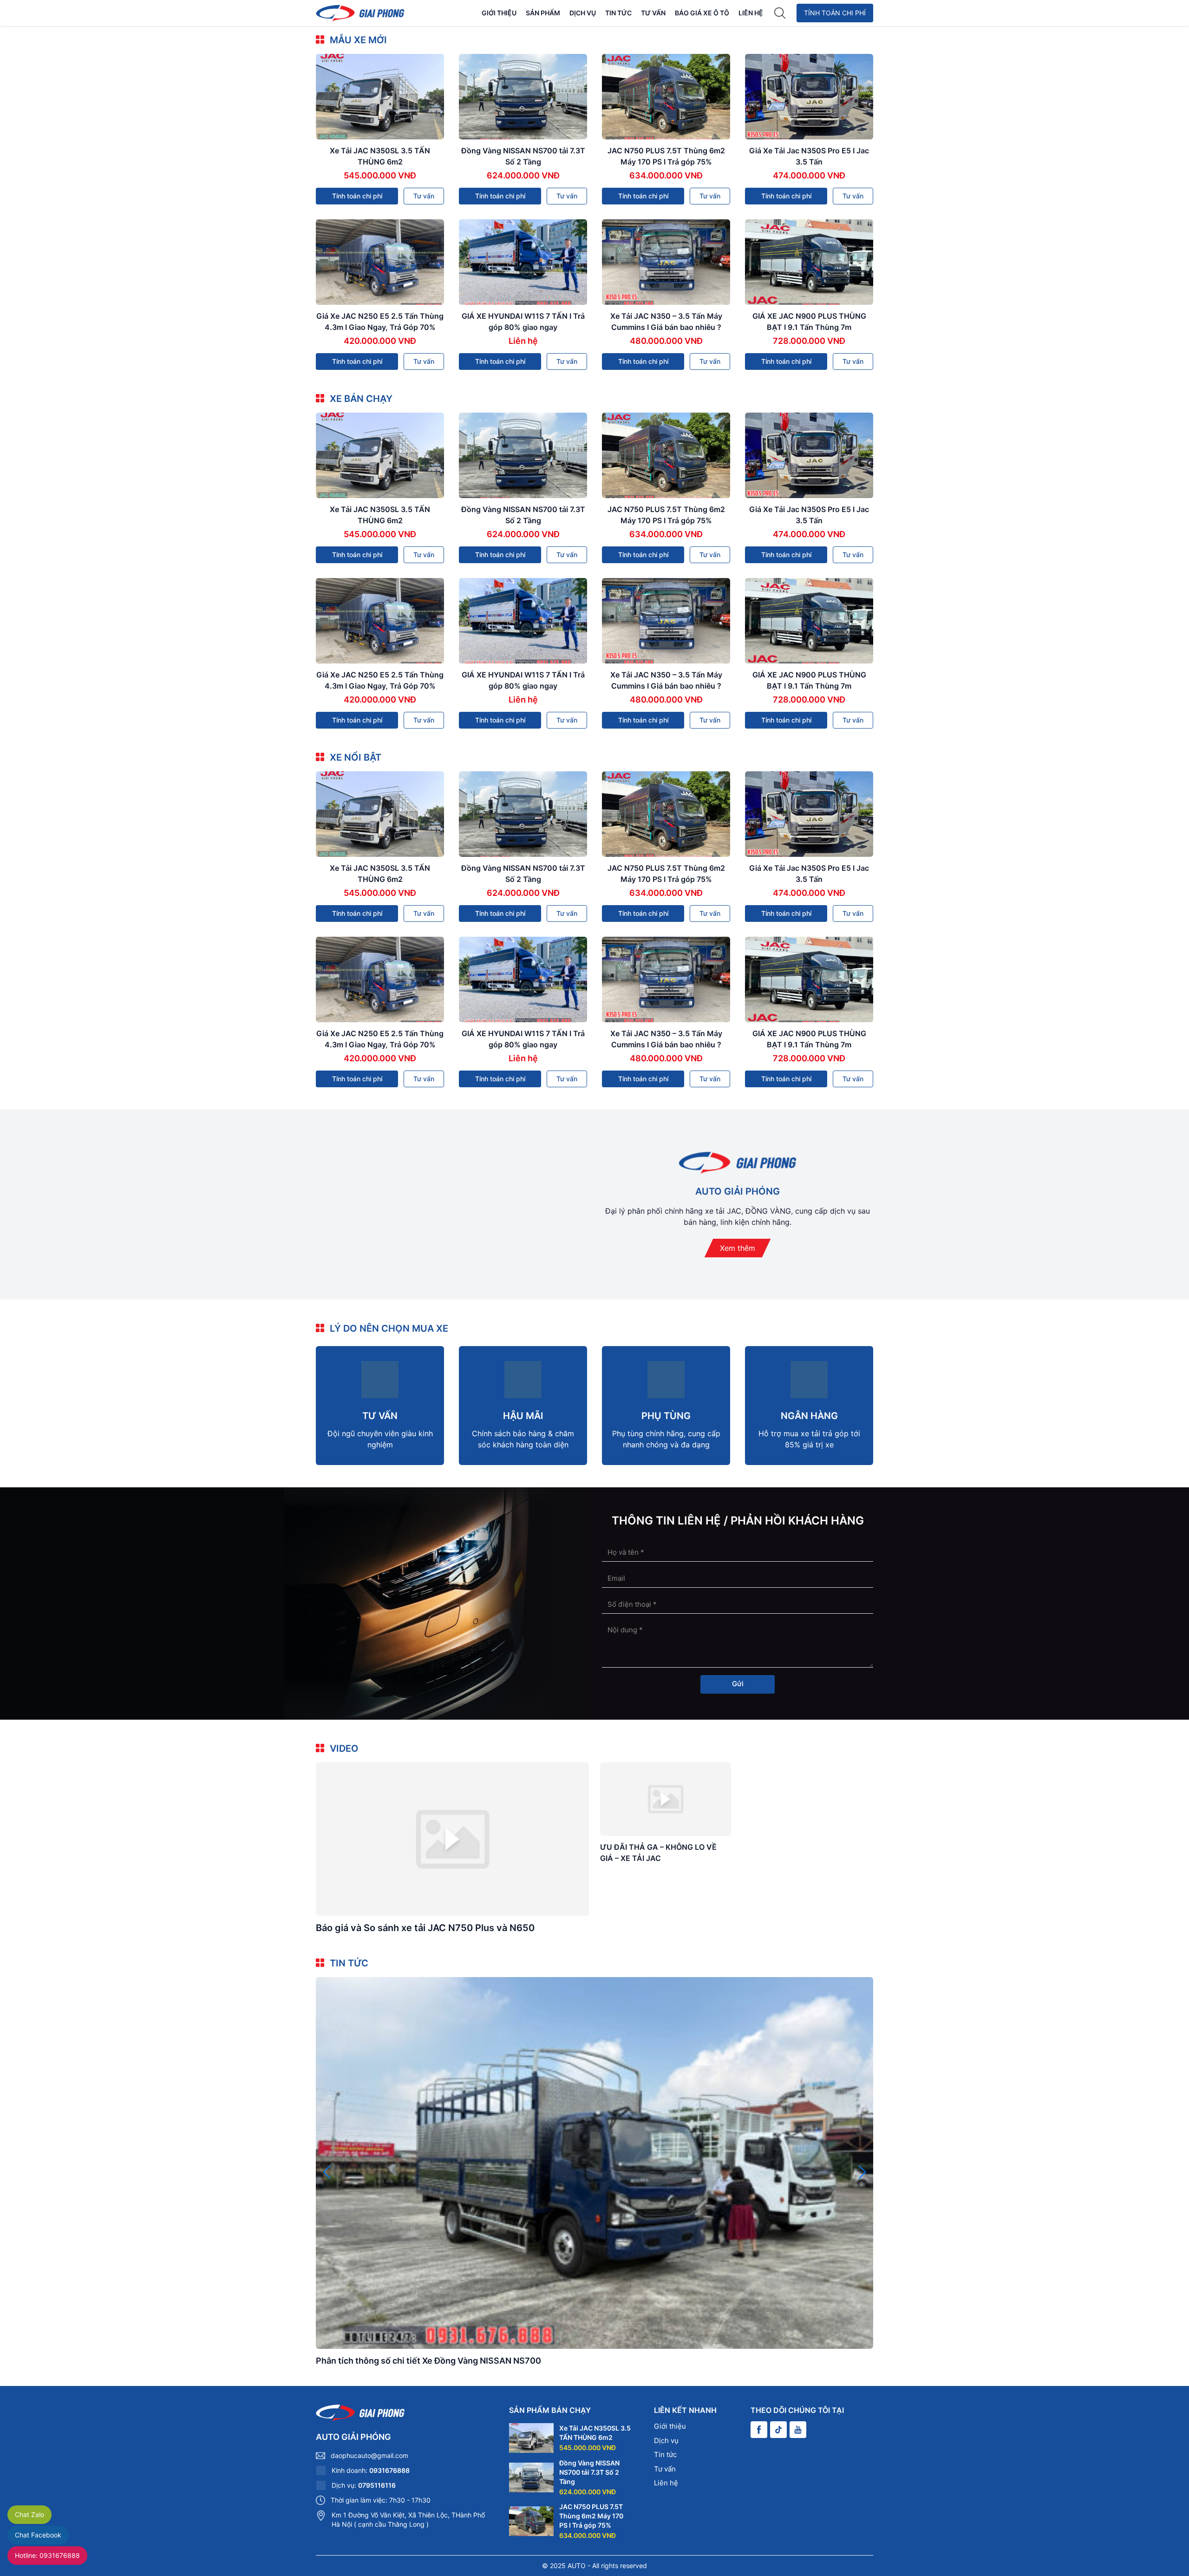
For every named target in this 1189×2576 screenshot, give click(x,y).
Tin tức (618, 13)
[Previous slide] (327, 2172)
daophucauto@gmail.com (369, 2455)
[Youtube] (798, 2430)
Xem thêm (738, 1248)
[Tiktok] (778, 2430)
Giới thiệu (499, 13)
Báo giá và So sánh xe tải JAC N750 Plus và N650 (425, 1928)
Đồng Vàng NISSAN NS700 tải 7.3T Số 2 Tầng (589, 2472)
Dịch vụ (583, 13)
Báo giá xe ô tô (702, 13)
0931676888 (389, 2470)
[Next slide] (862, 2172)
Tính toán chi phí (835, 13)
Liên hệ (751, 13)
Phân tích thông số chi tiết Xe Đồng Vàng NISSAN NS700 (428, 2361)
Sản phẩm (543, 13)
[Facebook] (759, 2430)
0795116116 (377, 2485)
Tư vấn (653, 13)
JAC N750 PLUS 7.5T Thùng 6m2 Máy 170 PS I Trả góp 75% (591, 2516)
